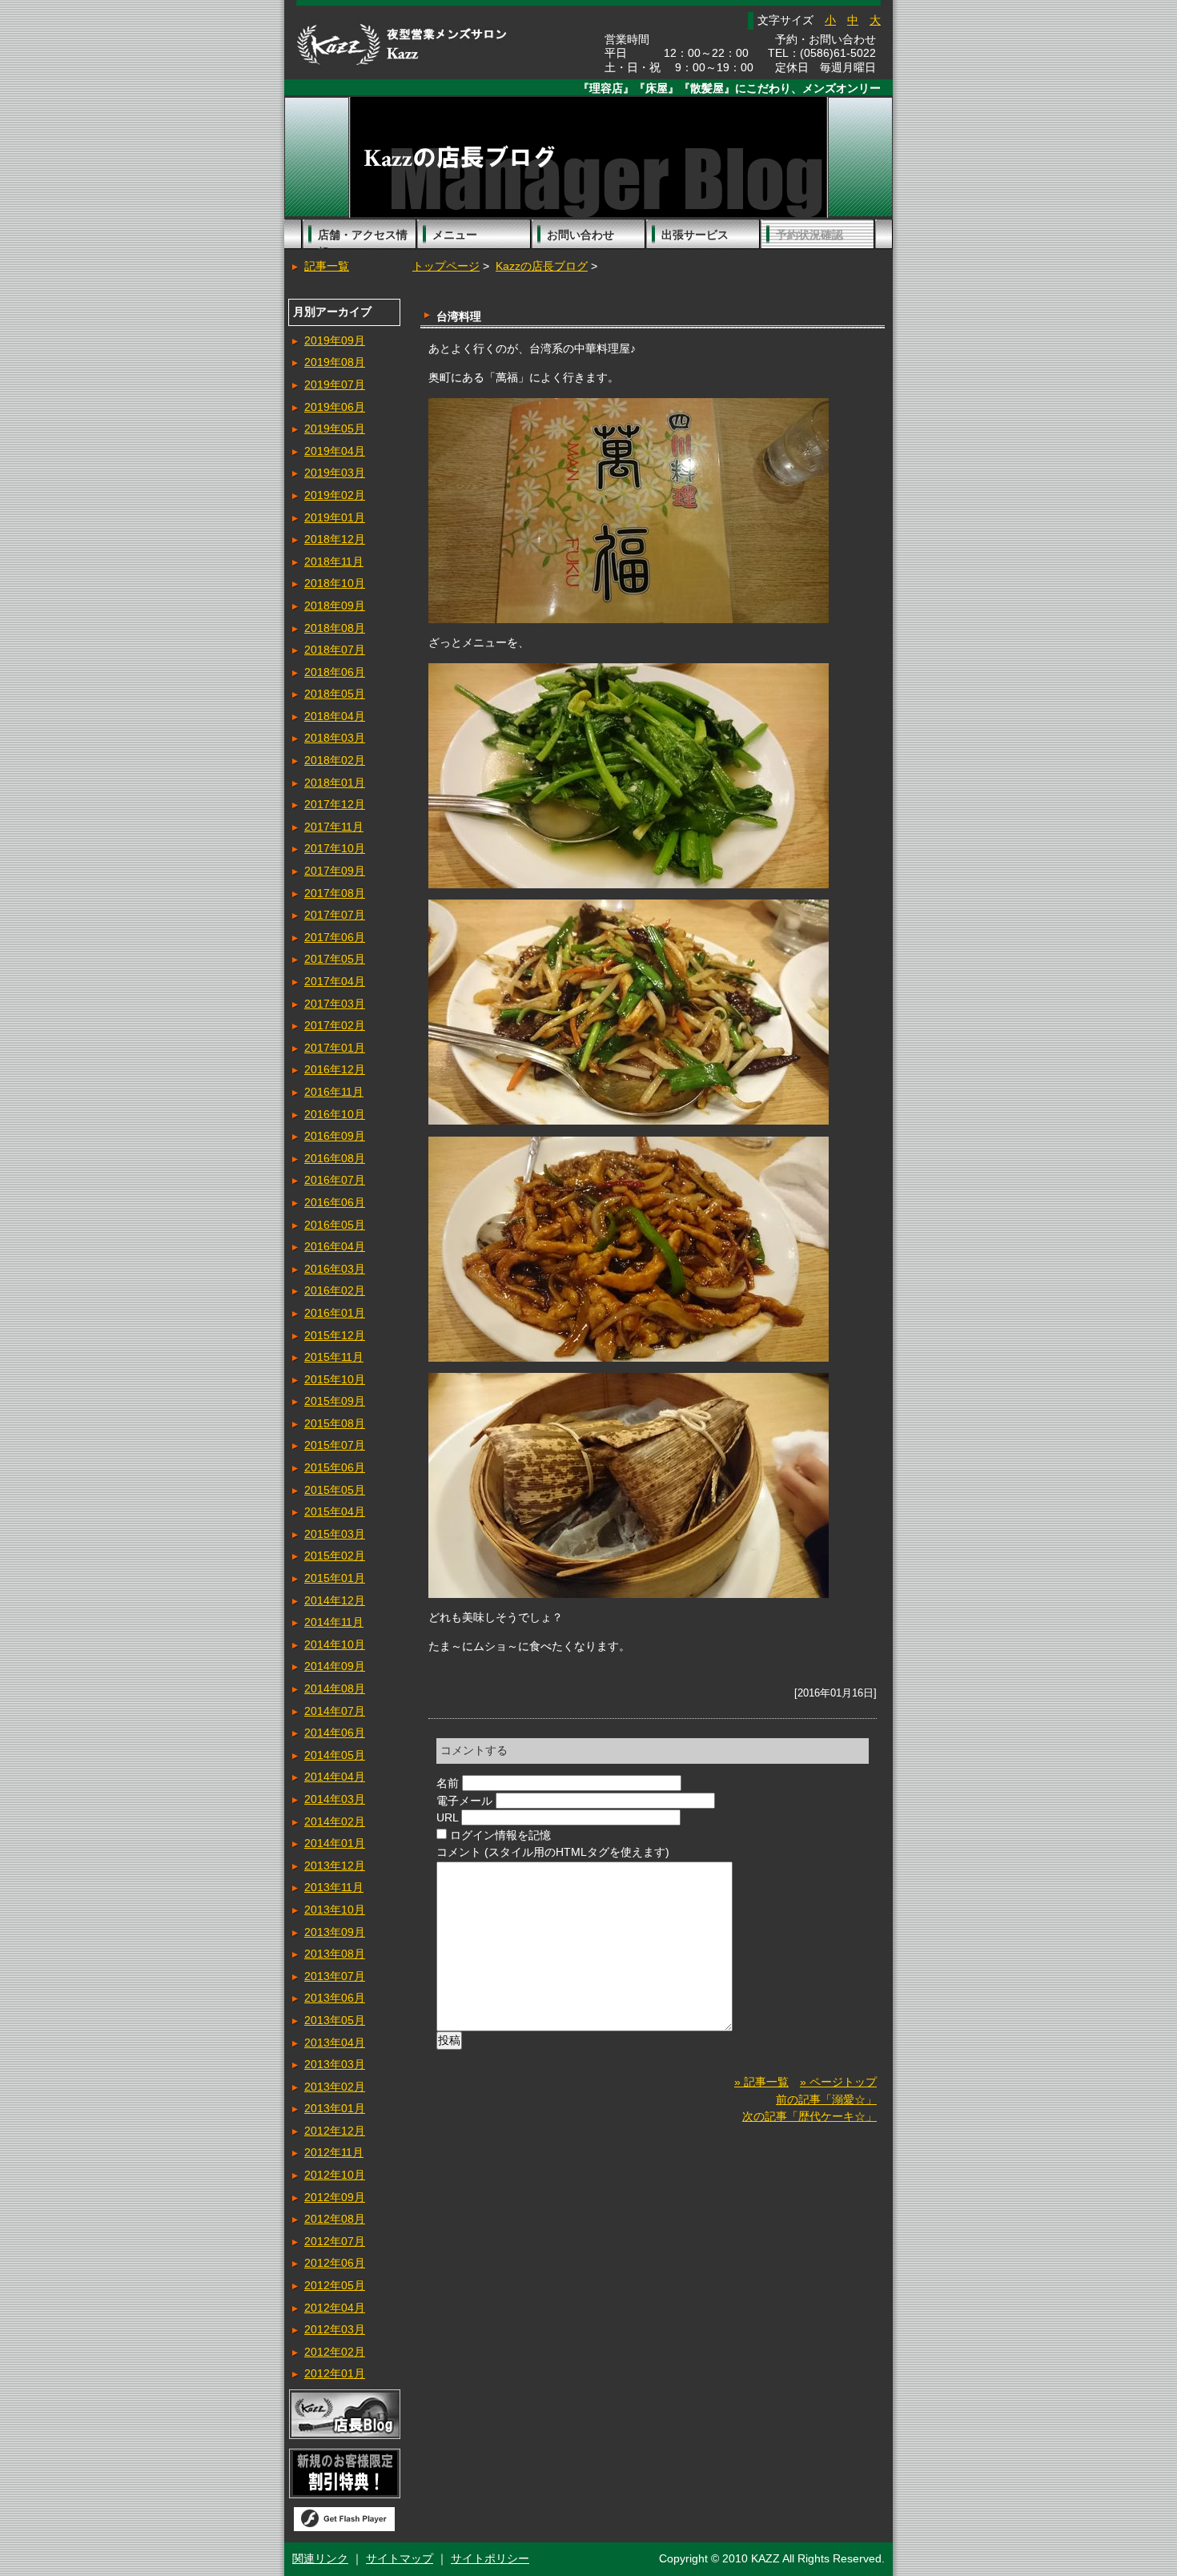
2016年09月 (335, 1136)
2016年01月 (335, 1313)
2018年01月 (335, 783)
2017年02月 (335, 1025)
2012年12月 (335, 2131)
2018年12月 (335, 539)
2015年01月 (335, 1578)
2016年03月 (335, 1269)
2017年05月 (335, 959)
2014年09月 (335, 1666)
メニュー (455, 235)
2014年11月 (334, 1622)
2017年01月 (335, 1048)
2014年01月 (335, 1843)
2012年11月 (334, 2152)
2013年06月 (335, 1998)
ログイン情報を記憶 (500, 1835)
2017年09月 (335, 871)
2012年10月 (335, 2175)
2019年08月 (335, 362)
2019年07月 (335, 384)
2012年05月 (335, 2285)
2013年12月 (335, 1866)
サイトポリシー (490, 2558)
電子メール (464, 1801)
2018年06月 (335, 672)
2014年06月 (335, 1733)
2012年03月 (335, 2329)
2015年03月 (335, 1534)
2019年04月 (335, 451)
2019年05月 (335, 429)
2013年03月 (335, 2064)
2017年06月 (335, 937)
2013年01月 (335, 2108)
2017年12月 (335, 804)
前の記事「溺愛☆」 (826, 2099)
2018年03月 (335, 738)
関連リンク (320, 2558)
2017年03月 (335, 1004)
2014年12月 (335, 1600)
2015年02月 (335, 1556)
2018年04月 (335, 716)
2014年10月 (335, 1644)
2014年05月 (335, 1755)
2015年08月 (335, 1423)
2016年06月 (335, 1202)
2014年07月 (335, 1711)
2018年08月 (335, 628)
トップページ (446, 266)
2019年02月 (335, 495)
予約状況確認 (809, 235)
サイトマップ (400, 2558)
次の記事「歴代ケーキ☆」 (809, 2116)
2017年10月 (335, 848)
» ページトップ (838, 2082)
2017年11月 (334, 827)
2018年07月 (335, 650)
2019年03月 (335, 473)
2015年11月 (334, 1357)
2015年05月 (335, 1490)
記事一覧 (327, 266)
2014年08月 (335, 1688)
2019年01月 (335, 517)
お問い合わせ (580, 235)
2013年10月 (335, 1910)
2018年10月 (335, 583)
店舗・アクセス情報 (363, 239)
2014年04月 (335, 1777)
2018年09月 (335, 606)
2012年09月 (335, 2197)
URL (447, 1817)
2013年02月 (335, 2087)
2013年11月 (334, 1887)
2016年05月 (335, 1225)
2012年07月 (335, 2241)
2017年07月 (335, 915)
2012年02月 (335, 2352)
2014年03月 (335, 1799)
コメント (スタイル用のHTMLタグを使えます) (553, 1852)
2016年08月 (335, 1158)
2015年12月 (335, 1335)
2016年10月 (335, 1114)
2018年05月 (335, 694)
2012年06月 (335, 2263)
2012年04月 (335, 2308)
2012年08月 (335, 2219)
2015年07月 (335, 1445)
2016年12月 (335, 1069)
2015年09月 (335, 1401)
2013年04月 (335, 2043)
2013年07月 (335, 1976)
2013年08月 (335, 1954)
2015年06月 (335, 1467)
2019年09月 (335, 340)
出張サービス (695, 235)
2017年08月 (335, 893)
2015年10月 (335, 1379)
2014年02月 (335, 1821)
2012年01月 (335, 2373)
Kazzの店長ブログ (542, 266)
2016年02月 (335, 1290)
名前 (448, 1783)
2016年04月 (335, 1246)
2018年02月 (335, 760)
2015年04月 (335, 1511)
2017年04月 (335, 981)
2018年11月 (334, 561)
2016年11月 (334, 1092)
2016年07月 (335, 1180)
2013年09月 (335, 1932)
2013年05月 (335, 2020)
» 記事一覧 (761, 2082)
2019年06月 (335, 407)
